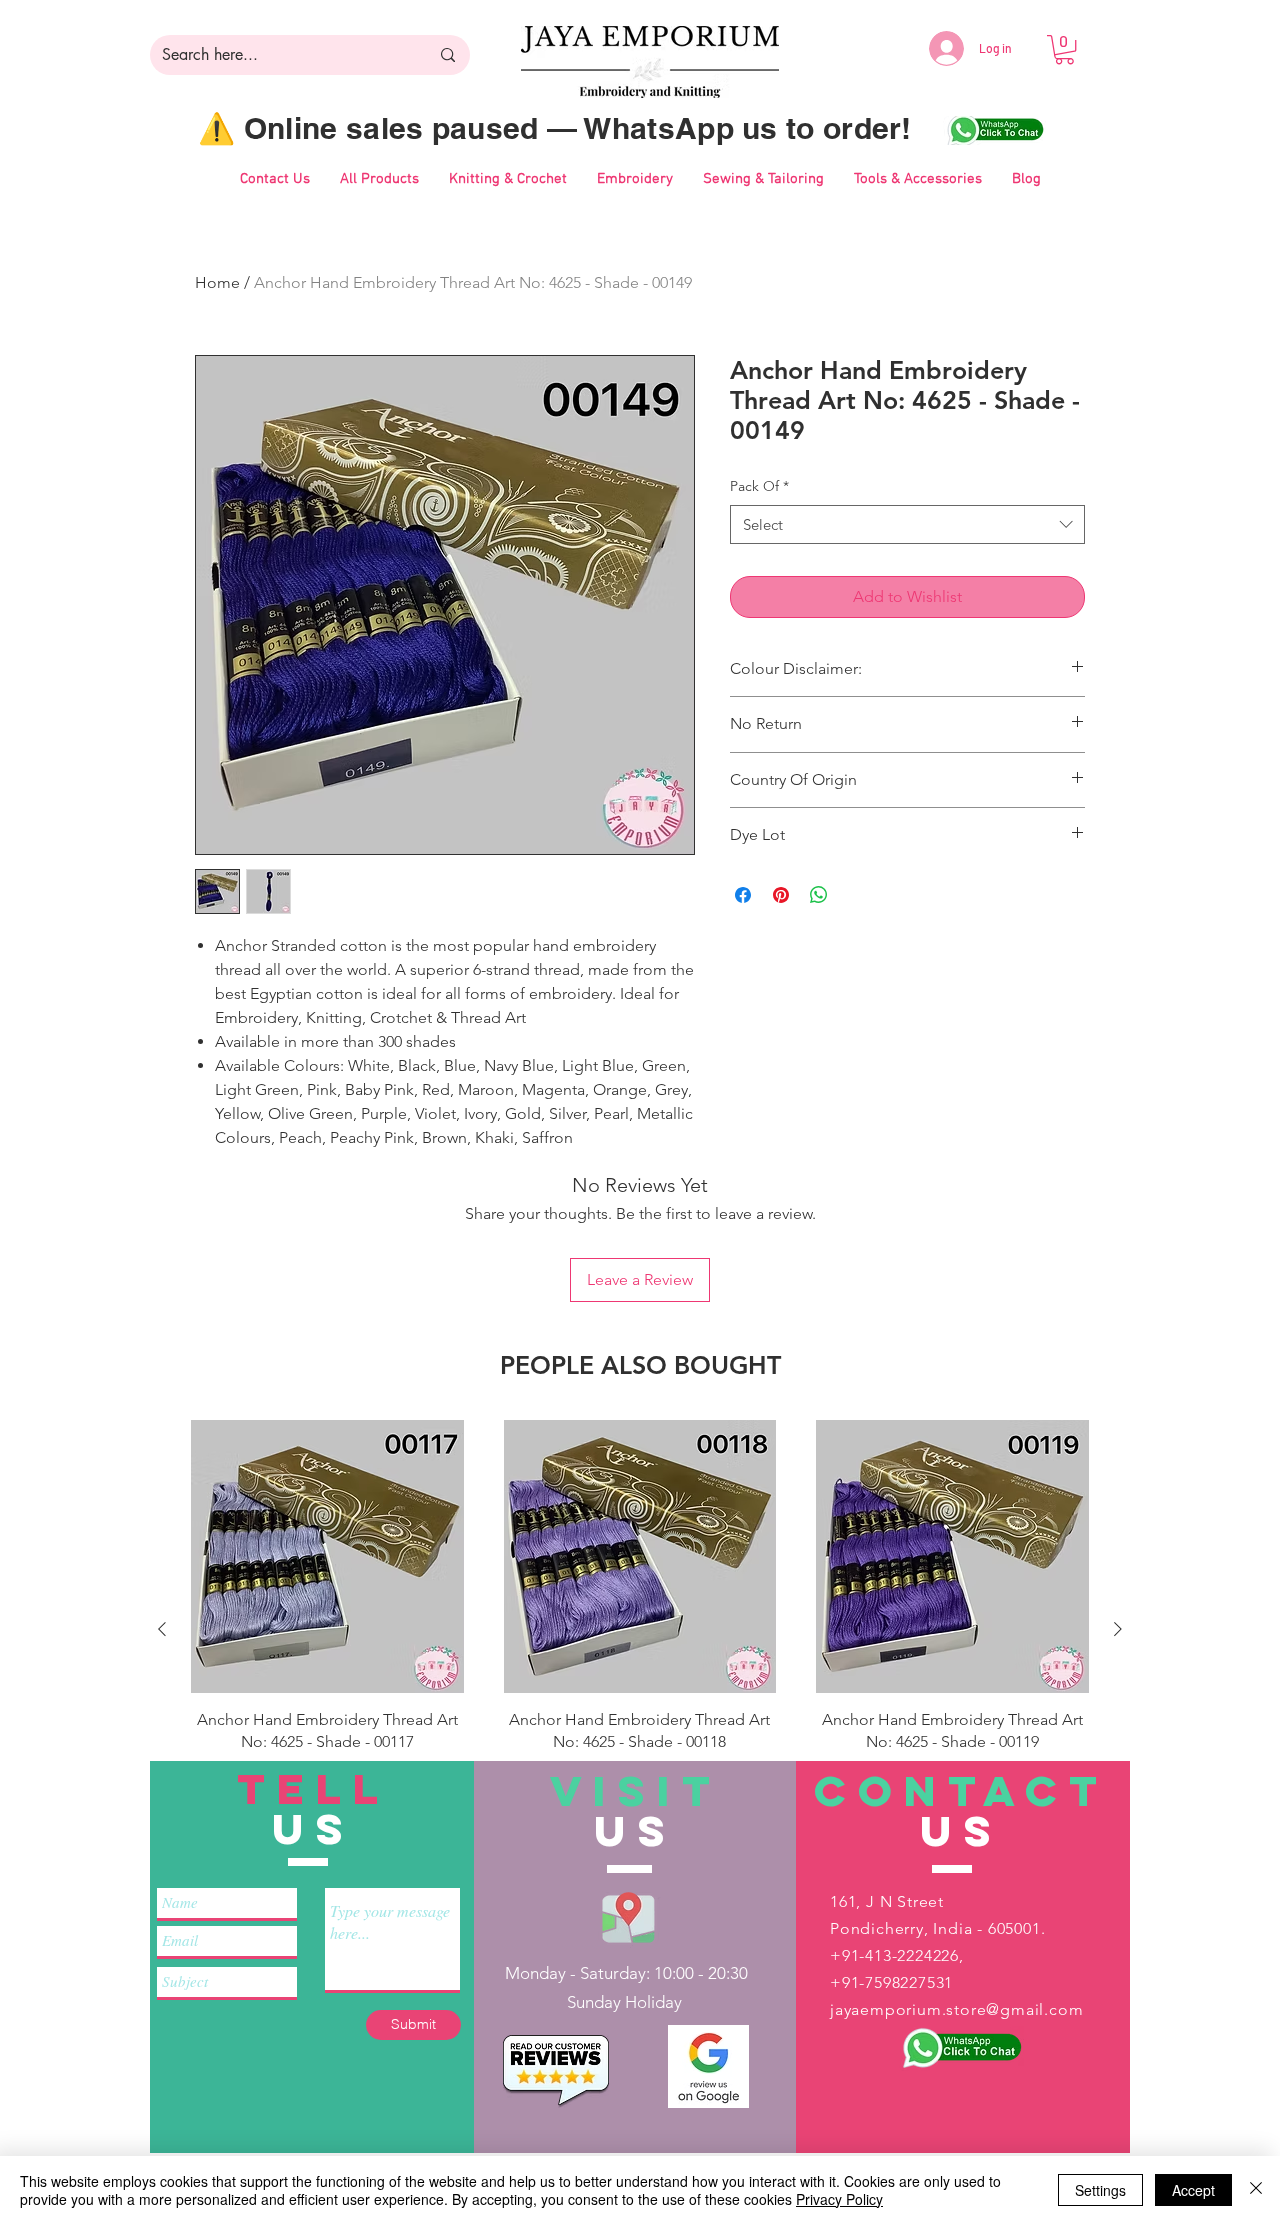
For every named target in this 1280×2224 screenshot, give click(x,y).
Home (217, 282)
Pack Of (759, 486)
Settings (1100, 2190)
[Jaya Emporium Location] (628, 1916)
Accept (1193, 2190)
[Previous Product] (162, 1629)
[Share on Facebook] (743, 895)
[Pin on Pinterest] (781, 895)
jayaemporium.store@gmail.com (956, 2009)
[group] (640, 1628)
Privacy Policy (839, 2199)
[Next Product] (1118, 1629)
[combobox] (907, 524)
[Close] (1256, 2190)
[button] (1064, 49)
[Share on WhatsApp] (819, 895)
